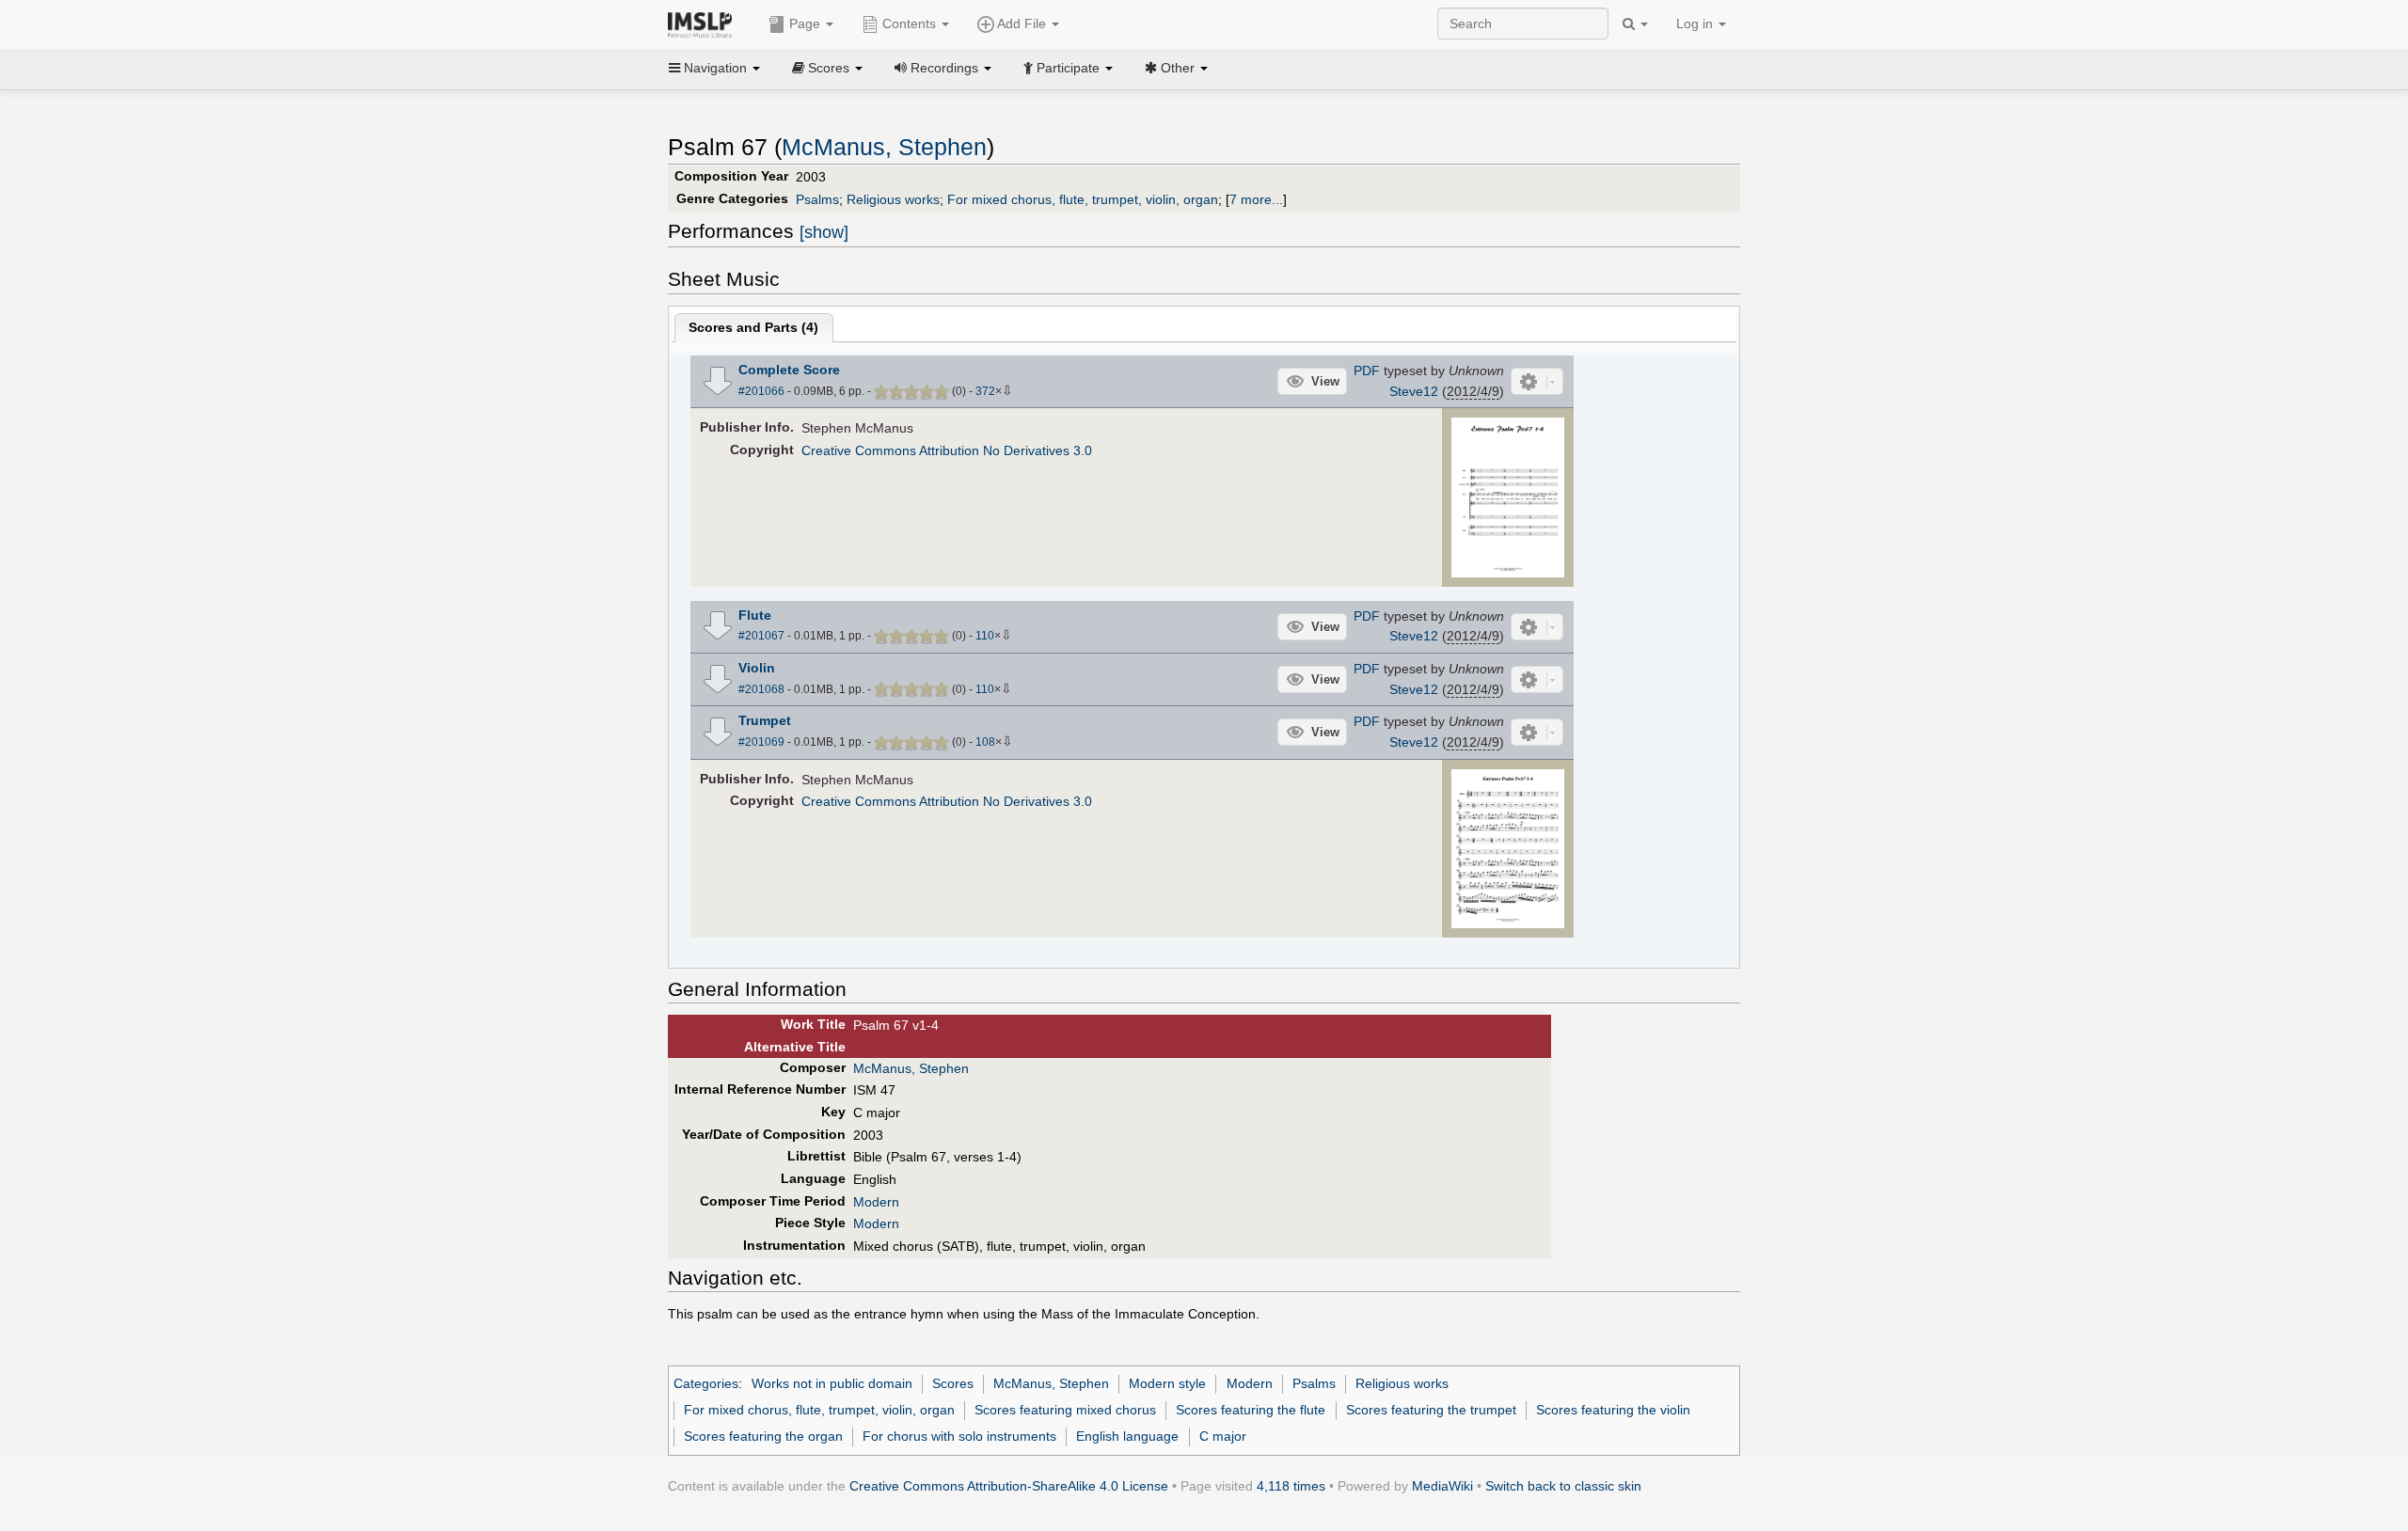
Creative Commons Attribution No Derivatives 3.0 (947, 450)
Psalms (817, 199)
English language (1127, 1436)
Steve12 (1414, 391)
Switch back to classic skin (1563, 1486)
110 (985, 636)
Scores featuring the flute (1251, 1410)
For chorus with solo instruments (959, 1436)
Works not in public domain (832, 1383)
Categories (706, 1383)
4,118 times (1291, 1486)
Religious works (893, 199)
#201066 (761, 391)
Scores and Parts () (753, 327)
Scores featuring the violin (1613, 1410)
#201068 (761, 689)
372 (985, 391)
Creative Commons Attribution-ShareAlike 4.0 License (1009, 1486)
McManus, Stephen (884, 147)
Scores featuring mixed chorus (1065, 1410)
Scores (953, 1383)
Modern (876, 1202)
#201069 (761, 742)
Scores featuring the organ (763, 1436)
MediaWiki (1442, 1486)
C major (1223, 1436)
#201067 (761, 636)
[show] (824, 232)
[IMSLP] (704, 24)
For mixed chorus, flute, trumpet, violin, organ (1083, 199)
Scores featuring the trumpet (1431, 1410)
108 (985, 742)
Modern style (1167, 1383)
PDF (1367, 371)
